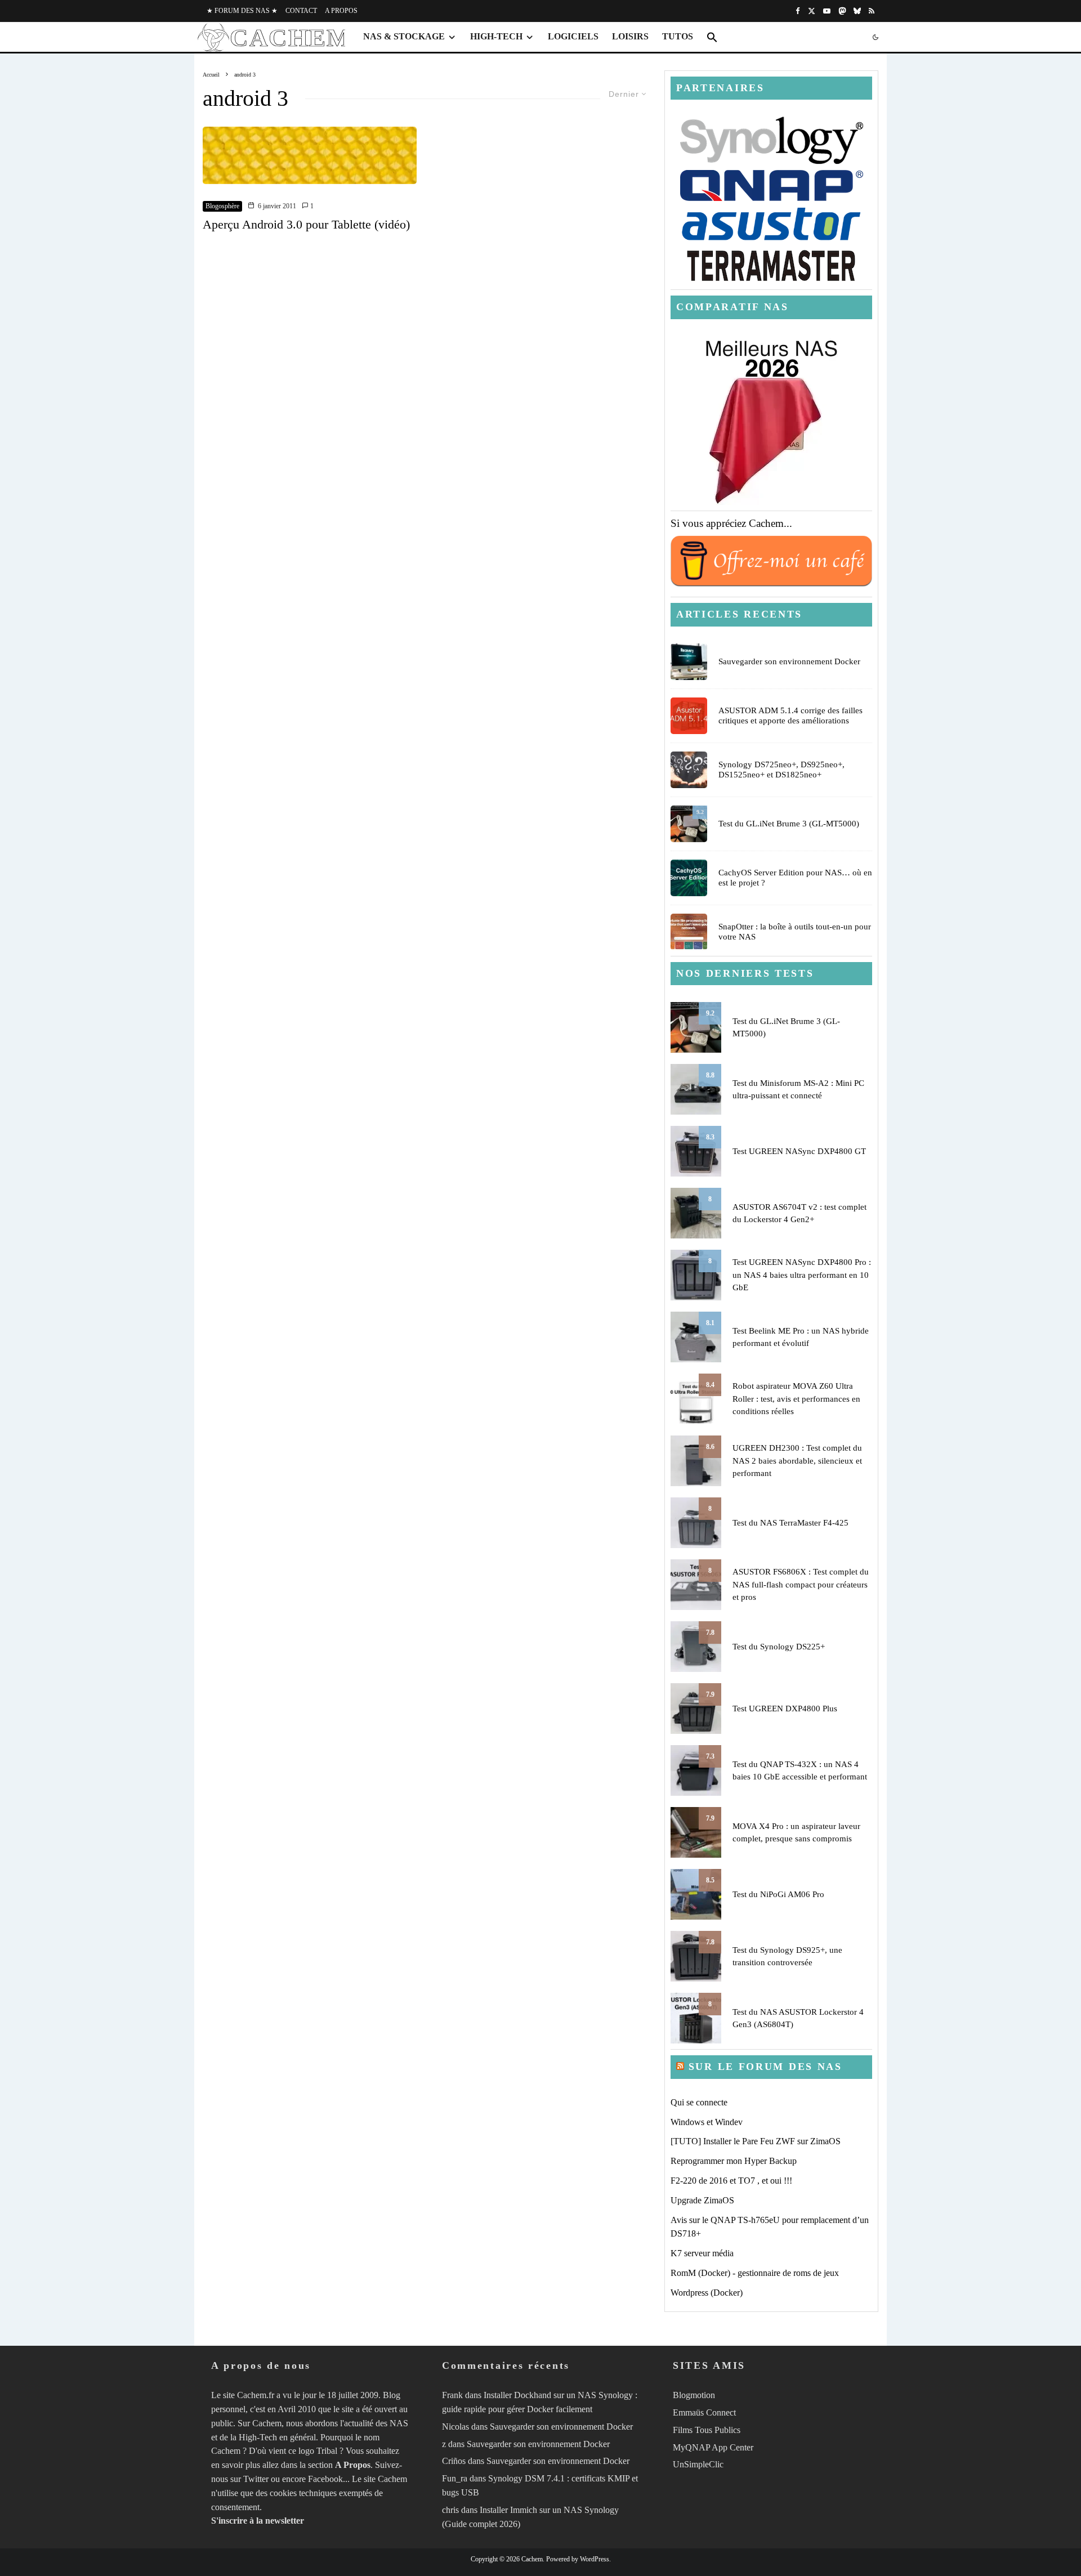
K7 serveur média (702, 2253)
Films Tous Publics (707, 2430)
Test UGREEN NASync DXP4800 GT (799, 1151)
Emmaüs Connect (704, 2412)
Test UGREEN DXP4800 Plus (785, 1709)
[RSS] (872, 11)
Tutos (678, 36)
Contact (301, 11)
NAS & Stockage (404, 36)
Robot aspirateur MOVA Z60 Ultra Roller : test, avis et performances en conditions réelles (796, 1399)
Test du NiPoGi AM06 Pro (778, 1894)
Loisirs (630, 36)
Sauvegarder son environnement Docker (789, 661)
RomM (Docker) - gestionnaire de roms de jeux (755, 2273)
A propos (341, 11)
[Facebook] (798, 11)
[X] (812, 11)
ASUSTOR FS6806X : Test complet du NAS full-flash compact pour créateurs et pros (801, 1584)
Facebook (325, 2479)
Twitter (256, 2479)
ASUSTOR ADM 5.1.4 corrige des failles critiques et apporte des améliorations (790, 715)
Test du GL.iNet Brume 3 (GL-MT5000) (789, 824)
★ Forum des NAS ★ (242, 11)
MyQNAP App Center (713, 2447)
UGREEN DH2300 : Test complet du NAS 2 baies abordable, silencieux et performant (797, 1461)
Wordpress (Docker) (707, 2293)
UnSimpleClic (698, 2464)
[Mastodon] (842, 11)
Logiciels (573, 36)
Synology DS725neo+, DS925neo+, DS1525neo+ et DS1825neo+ (781, 770)
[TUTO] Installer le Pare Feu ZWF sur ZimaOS (756, 2141)
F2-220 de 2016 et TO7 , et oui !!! (731, 2181)
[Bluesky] (857, 11)
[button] (712, 37)
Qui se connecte (699, 2102)
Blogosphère (222, 206)
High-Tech (496, 36)
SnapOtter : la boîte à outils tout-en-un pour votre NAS (795, 932)
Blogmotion (694, 2395)
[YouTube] (827, 11)
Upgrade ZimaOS (702, 2200)
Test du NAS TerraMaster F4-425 (790, 1523)
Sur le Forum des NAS (765, 2067)
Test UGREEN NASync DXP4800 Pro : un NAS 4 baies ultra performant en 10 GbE (802, 1275)
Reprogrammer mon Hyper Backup (734, 2161)
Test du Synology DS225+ (779, 1647)
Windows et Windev (707, 2122)
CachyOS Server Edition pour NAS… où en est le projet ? (795, 878)
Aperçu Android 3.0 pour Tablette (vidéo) (306, 224)
